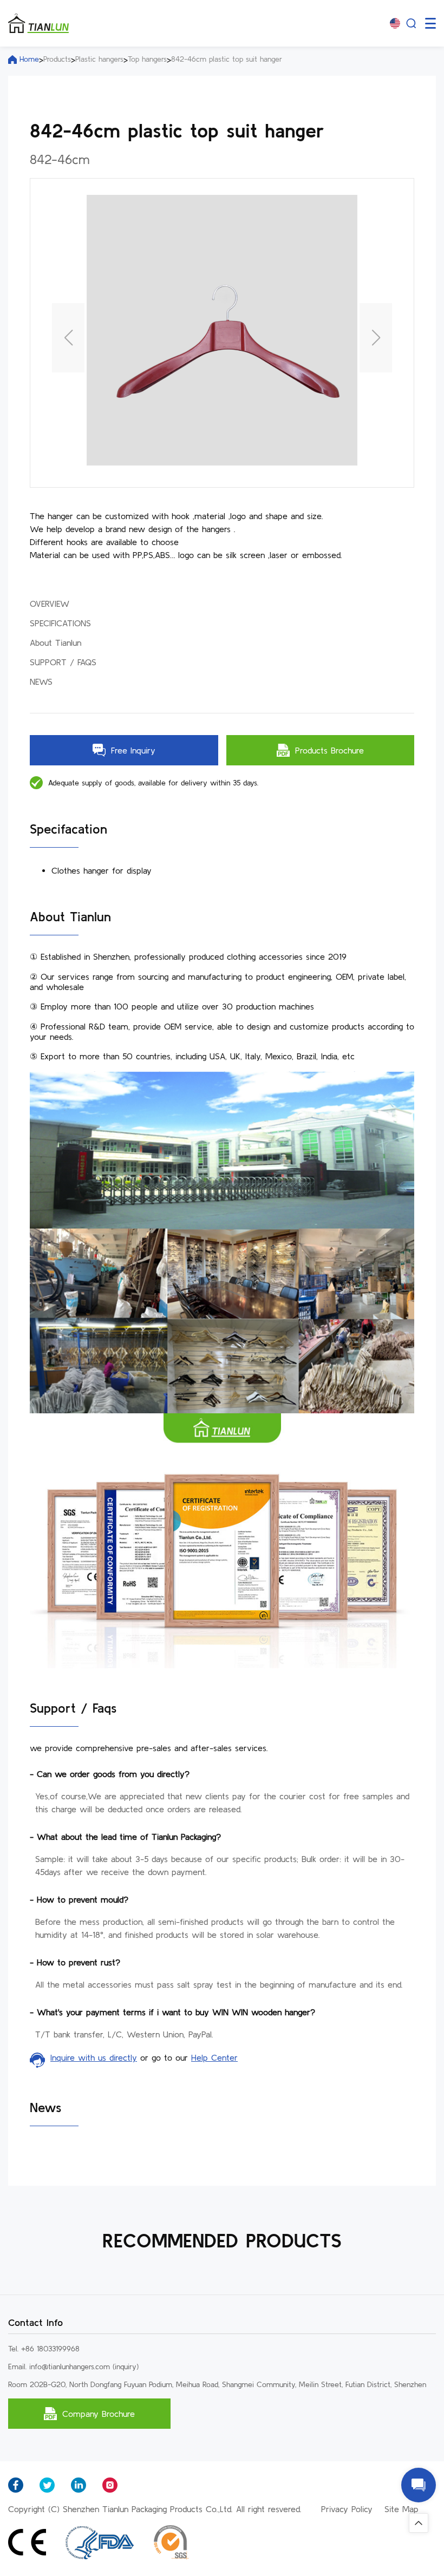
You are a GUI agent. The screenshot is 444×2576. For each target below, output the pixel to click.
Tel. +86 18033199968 (44, 2349)
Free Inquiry (133, 750)
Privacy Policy (347, 2509)
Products (57, 59)
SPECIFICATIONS (60, 623)
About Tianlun (56, 643)
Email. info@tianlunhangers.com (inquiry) (73, 2367)
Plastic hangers (99, 59)
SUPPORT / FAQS (63, 662)
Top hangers (147, 59)
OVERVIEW (50, 604)
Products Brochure (329, 750)
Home (29, 59)
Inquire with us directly (94, 2057)
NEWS (41, 681)
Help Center (214, 2057)
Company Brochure (99, 2414)
